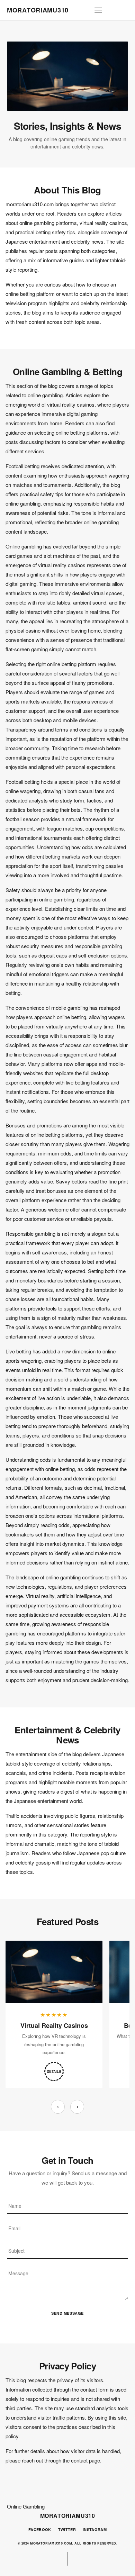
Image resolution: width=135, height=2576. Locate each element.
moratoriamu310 (38, 10)
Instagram (95, 2529)
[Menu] (98, 10)
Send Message (67, 2313)
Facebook (40, 2529)
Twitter (67, 2529)
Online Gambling (26, 2506)
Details (54, 2071)
